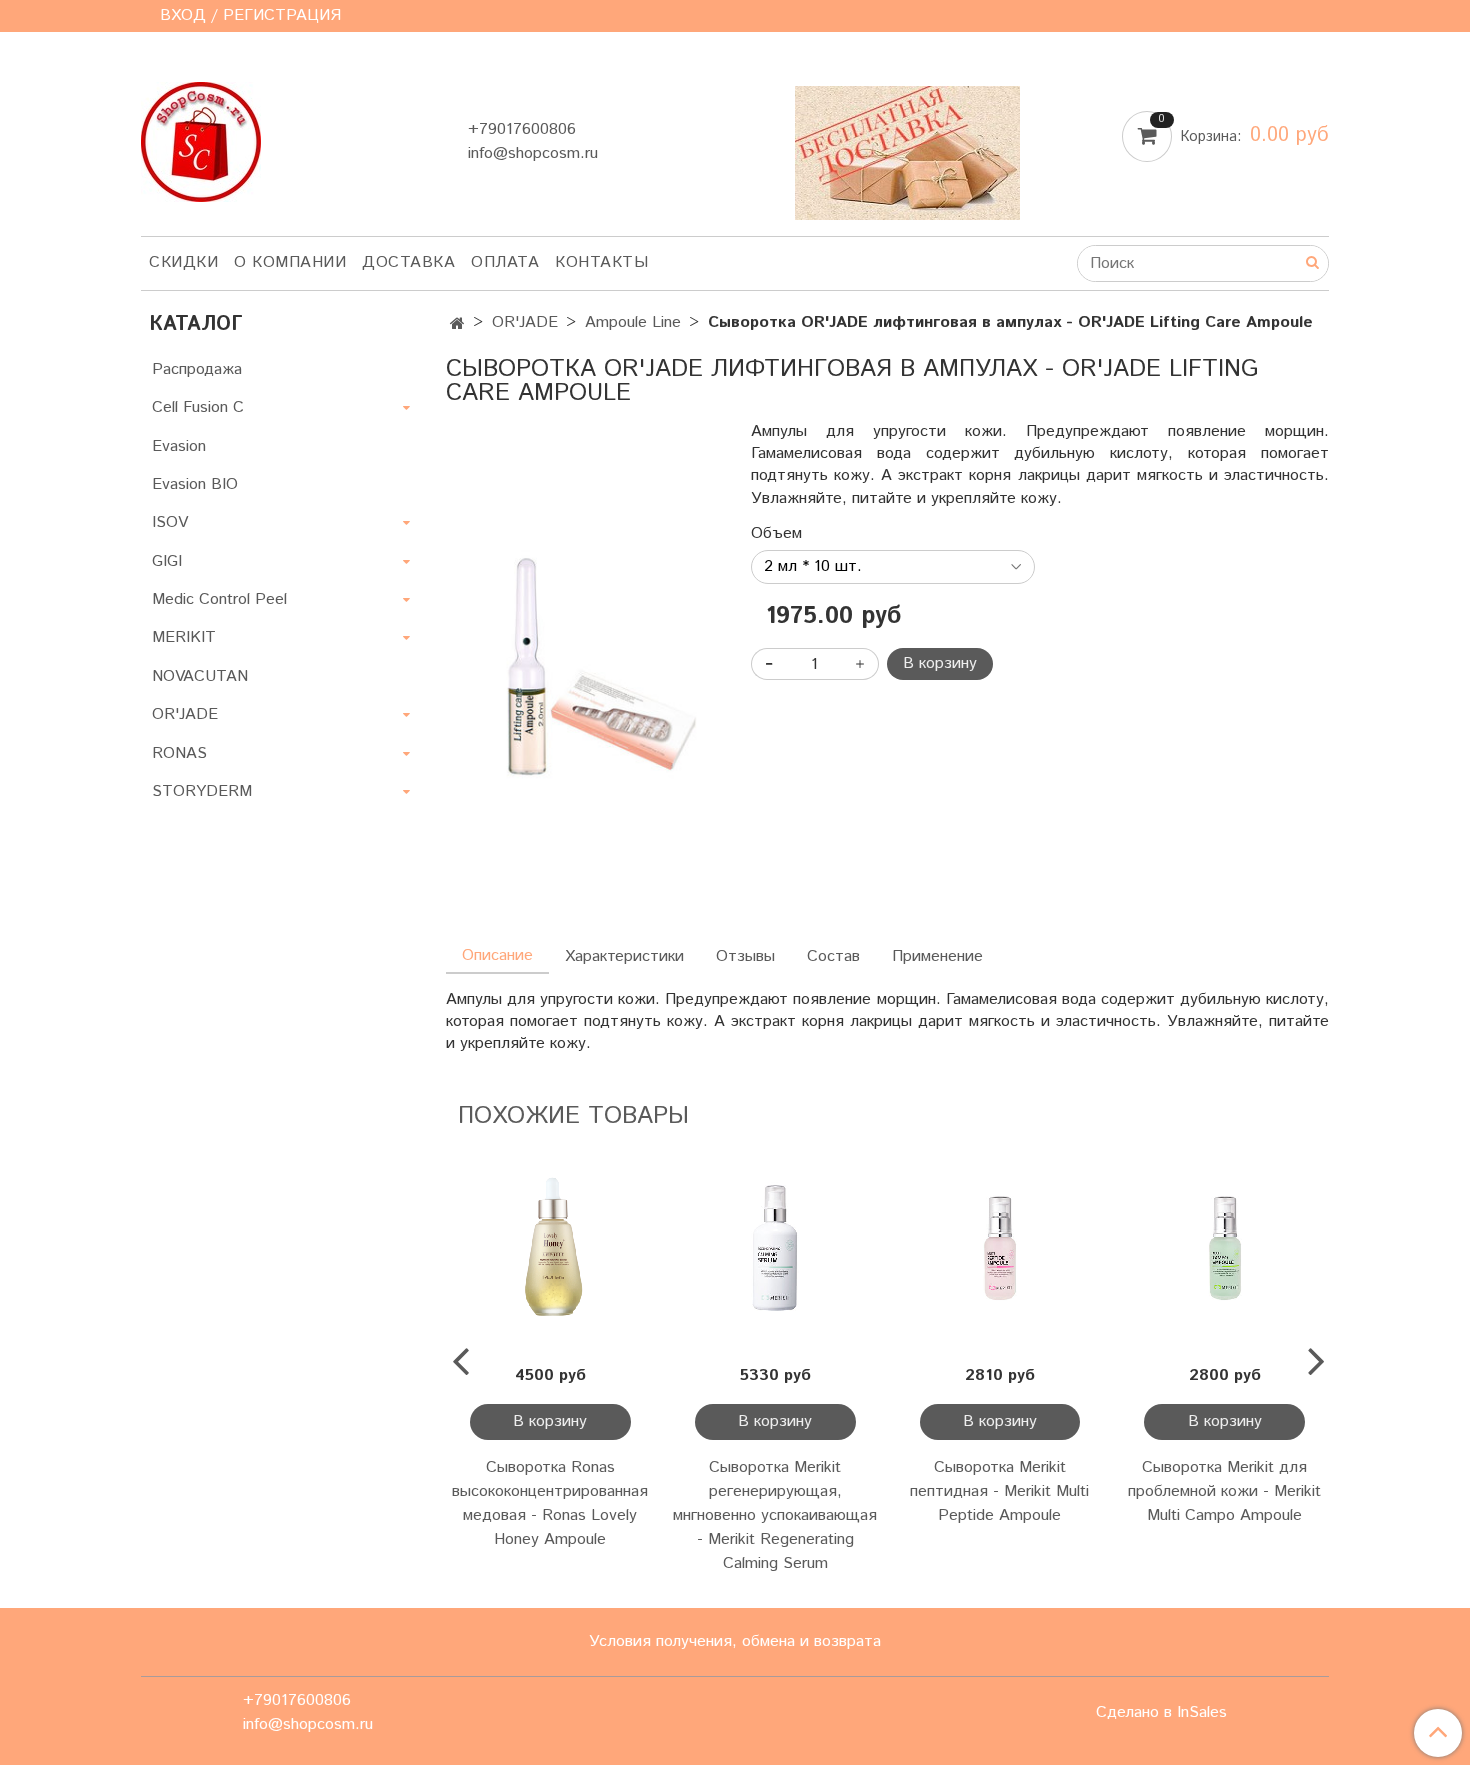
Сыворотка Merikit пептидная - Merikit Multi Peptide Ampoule (999, 1491)
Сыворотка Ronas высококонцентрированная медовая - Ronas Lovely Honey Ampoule (550, 1503)
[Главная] (457, 324)
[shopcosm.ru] (201, 137)
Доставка (408, 262)
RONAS (179, 753)
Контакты (601, 262)
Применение (937, 956)
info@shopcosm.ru (533, 153)
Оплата (505, 262)
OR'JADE (525, 322)
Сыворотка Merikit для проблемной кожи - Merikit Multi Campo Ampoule (1224, 1491)
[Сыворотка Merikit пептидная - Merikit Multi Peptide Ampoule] (1000, 1248)
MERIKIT (184, 637)
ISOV (170, 522)
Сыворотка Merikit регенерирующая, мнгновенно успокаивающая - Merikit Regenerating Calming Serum (775, 1515)
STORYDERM (202, 791)
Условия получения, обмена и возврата (735, 1641)
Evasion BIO (195, 484)
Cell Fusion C (198, 407)
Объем (776, 534)
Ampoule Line (633, 322)
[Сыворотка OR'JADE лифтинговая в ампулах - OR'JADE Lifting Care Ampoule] (582, 663)
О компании (290, 262)
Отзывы (745, 956)
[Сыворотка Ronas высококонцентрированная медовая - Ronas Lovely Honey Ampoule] (550, 1248)
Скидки (183, 262)
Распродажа (197, 369)
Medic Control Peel (219, 599)
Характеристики (624, 956)
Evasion (179, 446)
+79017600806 (522, 129)
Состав (833, 956)
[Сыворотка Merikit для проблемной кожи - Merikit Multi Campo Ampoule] (1224, 1248)
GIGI (167, 561)
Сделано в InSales (1161, 1713)
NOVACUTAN (200, 676)
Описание (497, 955)
